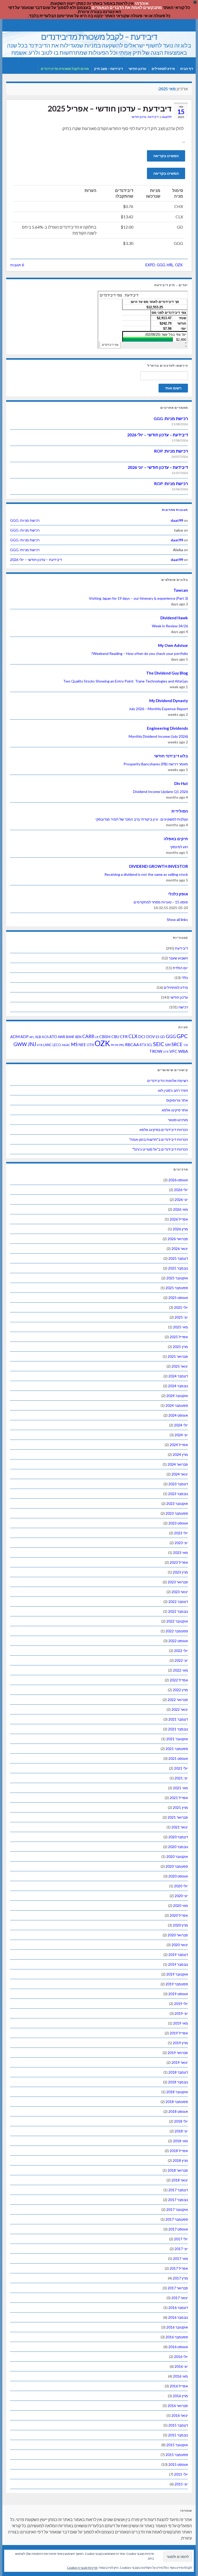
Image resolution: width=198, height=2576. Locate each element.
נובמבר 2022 (178, 1611)
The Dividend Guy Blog (167, 673)
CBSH (105, 1036)
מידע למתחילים (163, 69)
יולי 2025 (181, 1307)
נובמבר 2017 (178, 2200)
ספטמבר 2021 (177, 1749)
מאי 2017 (180, 2258)
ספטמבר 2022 (177, 1631)
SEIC (159, 1044)
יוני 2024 (181, 1435)
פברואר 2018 (178, 2170)
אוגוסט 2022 (178, 1641)
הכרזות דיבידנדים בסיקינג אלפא (164, 1130)
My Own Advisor (173, 645)
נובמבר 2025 (178, 1268)
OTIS (90, 1045)
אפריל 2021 (179, 1798)
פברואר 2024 (178, 1464)
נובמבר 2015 (178, 2435)
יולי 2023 (181, 1533)
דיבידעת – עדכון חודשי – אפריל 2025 (110, 108)
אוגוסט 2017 (178, 2229)
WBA (183, 1051)
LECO (57, 1045)
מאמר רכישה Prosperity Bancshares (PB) (156, 764)
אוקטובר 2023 (177, 1503)
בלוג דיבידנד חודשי (171, 756)
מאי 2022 (180, 1670)
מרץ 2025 (180, 1347)
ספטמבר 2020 (177, 1866)
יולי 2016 (181, 2357)
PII (117, 1045)
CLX (133, 1036)
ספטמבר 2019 (177, 1984)
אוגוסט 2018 (178, 2111)
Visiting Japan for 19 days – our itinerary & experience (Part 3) (138, 598)
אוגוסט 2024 (178, 1415)
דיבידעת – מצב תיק (109, 69)
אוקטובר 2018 (177, 2092)
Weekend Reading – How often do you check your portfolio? (140, 653)
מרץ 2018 (180, 2160)
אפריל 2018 (179, 2151)
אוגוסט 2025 (178, 1298)
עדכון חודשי (137, 69)
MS (74, 1044)
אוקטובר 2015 (177, 2445)
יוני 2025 (181, 1317)
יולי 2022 (181, 1651)
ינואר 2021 (180, 1827)
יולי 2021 (181, 1768)
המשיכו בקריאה (166, 156)
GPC (182, 1036)
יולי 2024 (181, 1425)
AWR (61, 1037)
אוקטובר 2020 (177, 1856)
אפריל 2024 (179, 1445)
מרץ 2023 (180, 1572)
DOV (151, 1037)
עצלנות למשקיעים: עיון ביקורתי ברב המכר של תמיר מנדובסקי (142, 819)
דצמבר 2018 (178, 2072)
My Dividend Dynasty (169, 701)
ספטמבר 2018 (177, 2102)
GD (162, 1037)
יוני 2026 (181, 1199)
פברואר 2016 (178, 2406)
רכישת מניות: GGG (171, 418)
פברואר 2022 (178, 1700)
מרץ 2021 (180, 1807)
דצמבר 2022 (178, 1602)
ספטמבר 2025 (177, 1288)
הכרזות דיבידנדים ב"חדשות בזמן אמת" (159, 1139)
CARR (88, 1036)
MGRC (66, 1045)
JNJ (32, 1044)
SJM (168, 1045)
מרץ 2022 (180, 1690)
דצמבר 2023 (178, 1484)
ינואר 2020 (180, 1945)
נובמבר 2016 (178, 2317)
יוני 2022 (181, 1660)
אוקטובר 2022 (177, 1621)
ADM (15, 1037)
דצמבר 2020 (178, 1837)
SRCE (177, 1044)
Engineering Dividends (167, 728)
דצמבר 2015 (178, 2425)
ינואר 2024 (180, 1474)
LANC (48, 1045)
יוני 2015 (181, 2484)
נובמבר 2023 (178, 1494)
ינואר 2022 (180, 1709)
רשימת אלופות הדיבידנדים (168, 1081)
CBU (115, 1037)
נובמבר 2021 (178, 1729)
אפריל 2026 (179, 1219)
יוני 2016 (181, 2366)
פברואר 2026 (178, 1239)
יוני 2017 (181, 2249)
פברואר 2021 (178, 1817)
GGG (161, 265)
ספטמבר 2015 (177, 2455)
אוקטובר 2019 (177, 1974)
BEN (78, 1037)
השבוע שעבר (178, 958)
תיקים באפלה (176, 839)
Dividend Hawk (174, 618)
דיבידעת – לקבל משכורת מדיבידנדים (99, 37)
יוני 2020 (181, 1896)
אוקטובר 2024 (177, 1396)
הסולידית (180, 811)
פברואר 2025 (178, 1356)
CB (97, 1037)
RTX (143, 1045)
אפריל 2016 (179, 2386)
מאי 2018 (180, 2141)
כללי (185, 978)
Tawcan (181, 590)
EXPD (150, 265)
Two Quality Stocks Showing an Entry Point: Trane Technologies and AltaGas (126, 681)
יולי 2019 (181, 2004)
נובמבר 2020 (178, 1847)
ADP (24, 1037)
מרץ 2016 (180, 2396)
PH (113, 1045)
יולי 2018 (181, 2121)
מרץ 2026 (180, 1229)
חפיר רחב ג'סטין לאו (173, 1090)
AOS (45, 1037)
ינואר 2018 (180, 2180)
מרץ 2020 (180, 1925)
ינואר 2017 (180, 2298)
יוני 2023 (181, 1543)
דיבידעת (153, 117)
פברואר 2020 (178, 1935)
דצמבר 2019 (178, 1955)
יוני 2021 (181, 1778)
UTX (166, 1052)
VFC (173, 1051)
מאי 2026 (180, 1209)
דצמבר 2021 (178, 1719)
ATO (53, 1037)
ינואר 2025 (180, 1366)
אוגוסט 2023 (178, 1523)
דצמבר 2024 (178, 1376)
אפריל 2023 (179, 1562)
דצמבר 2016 (178, 2308)
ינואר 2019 (180, 2062)
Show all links (177, 920)
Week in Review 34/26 (170, 626)
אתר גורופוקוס (177, 1100)
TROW (156, 1051)
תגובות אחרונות (175, 510)
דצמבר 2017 (178, 2190)
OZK (179, 265)
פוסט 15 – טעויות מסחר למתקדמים (161, 902)
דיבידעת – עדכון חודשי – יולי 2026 (158, 435)
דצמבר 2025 (178, 1258)
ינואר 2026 (180, 1249)
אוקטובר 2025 (177, 1278)
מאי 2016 (180, 2376)
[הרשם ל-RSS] (9, 25)
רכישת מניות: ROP (171, 451)
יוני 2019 (181, 2013)
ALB (38, 1037)
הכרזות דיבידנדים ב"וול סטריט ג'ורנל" (160, 1149)
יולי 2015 (181, 2474)
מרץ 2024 (180, 1454)
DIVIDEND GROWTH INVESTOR (159, 866)
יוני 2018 (181, 2131)
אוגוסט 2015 (178, 2464)
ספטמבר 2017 (177, 2219)
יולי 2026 (181, 1190)
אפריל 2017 (179, 2268)
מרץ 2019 (180, 2043)
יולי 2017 (181, 2239)
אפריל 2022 (179, 1680)
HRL (170, 265)
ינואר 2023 (180, 1592)
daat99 (167, 117)
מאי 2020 (180, 1905)
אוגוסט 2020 (178, 1876)
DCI (142, 1036)
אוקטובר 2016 (177, 2327)
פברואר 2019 (178, 2053)
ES (157, 1037)
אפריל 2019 (179, 2033)
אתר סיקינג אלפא (175, 1110)
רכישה (183, 1007)
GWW (20, 1044)
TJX (186, 1045)
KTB (40, 1045)
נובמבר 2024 (178, 1386)
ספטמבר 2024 (177, 1405)
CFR (124, 1036)
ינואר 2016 (180, 2415)
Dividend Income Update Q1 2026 (160, 792)
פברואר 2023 (178, 1582)
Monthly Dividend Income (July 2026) (158, 736)
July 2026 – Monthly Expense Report (158, 709)
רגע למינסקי (179, 847)
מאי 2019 (180, 2023)
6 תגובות (17, 265)
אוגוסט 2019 (178, 1994)
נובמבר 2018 (178, 2082)
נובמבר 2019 (178, 1964)
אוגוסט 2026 (178, 1180)
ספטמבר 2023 (177, 1513)
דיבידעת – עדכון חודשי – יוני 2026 (158, 467)
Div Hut (181, 783)
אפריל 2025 (179, 1337)
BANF (70, 1037)
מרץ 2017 (180, 2278)
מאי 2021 (180, 1788)
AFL (32, 1037)
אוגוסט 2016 (178, 2347)
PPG (122, 1045)
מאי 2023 (180, 1552)
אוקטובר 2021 (177, 1739)
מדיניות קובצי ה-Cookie (82, 2568)
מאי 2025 (180, 1327)
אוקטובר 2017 (177, 2209)
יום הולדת (180, 968)
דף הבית (187, 69)
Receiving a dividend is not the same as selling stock (146, 874)
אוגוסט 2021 (178, 1758)
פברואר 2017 (178, 2288)
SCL (150, 1045)
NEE (82, 1045)
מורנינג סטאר (178, 1120)
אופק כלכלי (178, 894)
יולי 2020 (181, 1886)
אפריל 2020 (179, 1915)
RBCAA (132, 1044)
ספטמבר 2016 (177, 2337)
